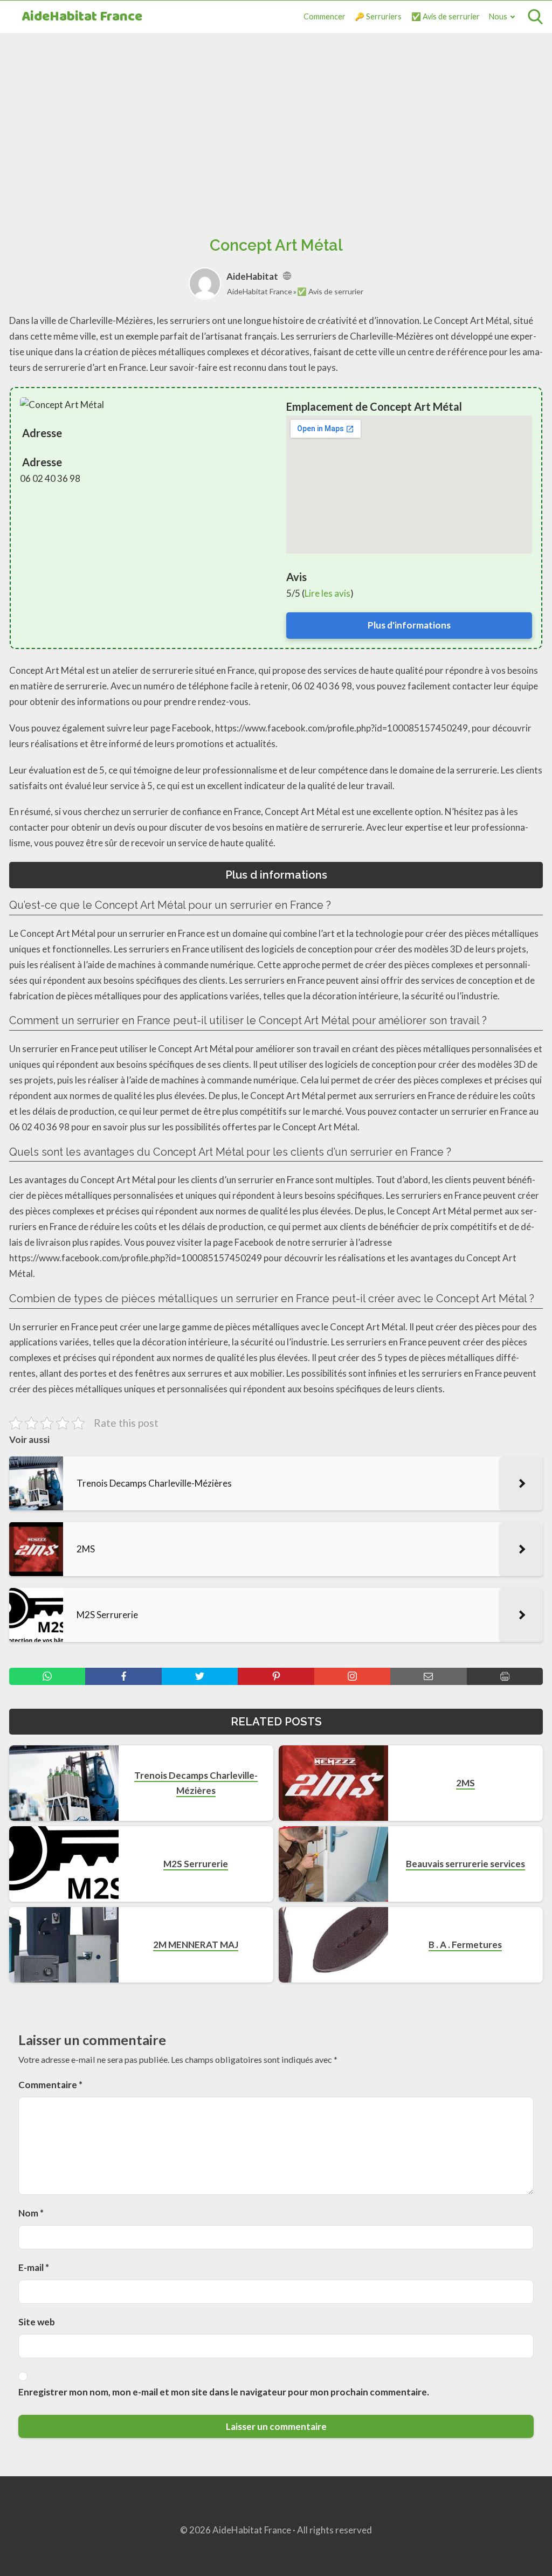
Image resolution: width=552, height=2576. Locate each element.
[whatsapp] (47, 1676)
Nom (31, 2213)
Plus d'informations (409, 625)
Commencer (325, 16)
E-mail (34, 2267)
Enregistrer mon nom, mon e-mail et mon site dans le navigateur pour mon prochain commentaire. (224, 2392)
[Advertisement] (276, 122)
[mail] (428, 1676)
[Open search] (535, 17)
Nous (498, 16)
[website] (287, 276)
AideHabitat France (82, 17)
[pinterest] (276, 1676)
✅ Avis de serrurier (446, 16)
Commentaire (50, 2085)
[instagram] (352, 1676)
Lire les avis (327, 593)
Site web (37, 2322)
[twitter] (200, 1676)
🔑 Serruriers (378, 16)
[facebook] (123, 1676)
